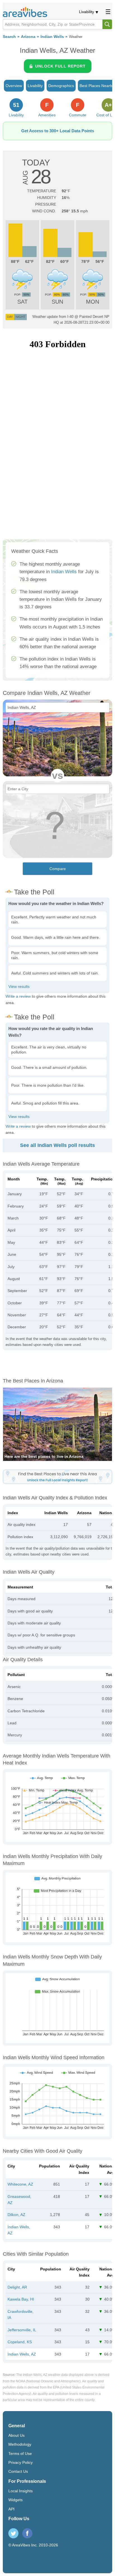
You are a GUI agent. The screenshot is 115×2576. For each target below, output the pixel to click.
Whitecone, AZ (20, 2184)
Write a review (18, 996)
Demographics (61, 86)
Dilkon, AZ (16, 2215)
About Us (16, 2435)
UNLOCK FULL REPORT (60, 66)
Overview (14, 86)
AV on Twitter (13, 2533)
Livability (87, 12)
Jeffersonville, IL (22, 2330)
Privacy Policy (21, 2462)
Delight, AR (17, 2287)
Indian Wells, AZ (22, 2354)
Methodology (20, 2444)
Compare (58, 869)
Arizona (28, 37)
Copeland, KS (20, 2342)
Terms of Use (20, 2453)
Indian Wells (52, 37)
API (11, 2509)
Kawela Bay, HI (21, 2299)
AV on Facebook (27, 2533)
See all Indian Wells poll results (57, 1145)
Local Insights (21, 2491)
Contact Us (18, 2471)
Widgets (15, 2500)
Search (9, 37)
